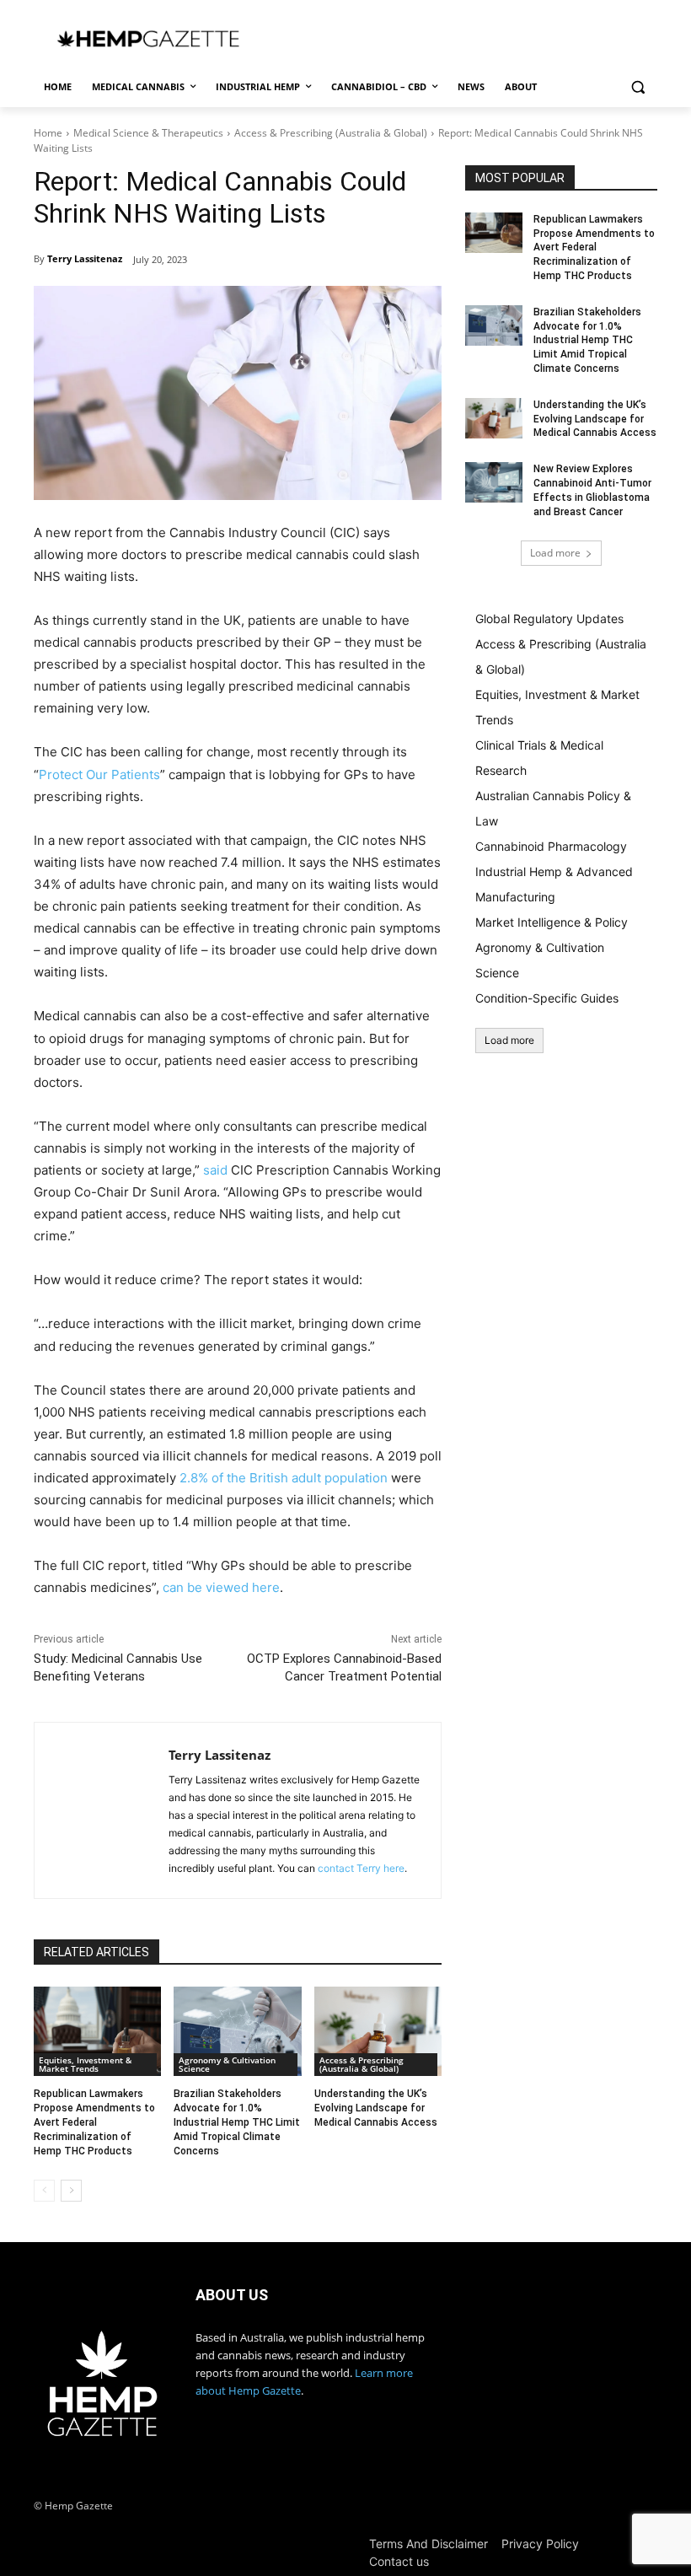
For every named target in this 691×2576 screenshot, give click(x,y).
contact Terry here (361, 1868)
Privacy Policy (540, 2544)
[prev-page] (44, 2191)
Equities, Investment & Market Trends (85, 2064)
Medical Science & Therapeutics (148, 133)
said (215, 1170)
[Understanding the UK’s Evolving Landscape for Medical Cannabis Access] (378, 2031)
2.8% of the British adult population (284, 1478)
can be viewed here (221, 1587)
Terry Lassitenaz (85, 258)
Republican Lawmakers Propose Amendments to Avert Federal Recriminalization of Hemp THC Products (94, 2122)
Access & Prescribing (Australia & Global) (331, 133)
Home (48, 133)
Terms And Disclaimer (429, 2544)
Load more (555, 553)
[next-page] (71, 2191)
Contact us (399, 2561)
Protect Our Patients (99, 774)
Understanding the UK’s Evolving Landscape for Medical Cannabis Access (376, 2108)
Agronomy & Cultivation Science (227, 2064)
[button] (637, 87)
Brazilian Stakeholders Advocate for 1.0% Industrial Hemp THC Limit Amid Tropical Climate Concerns (237, 2122)
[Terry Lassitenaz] (102, 1810)
